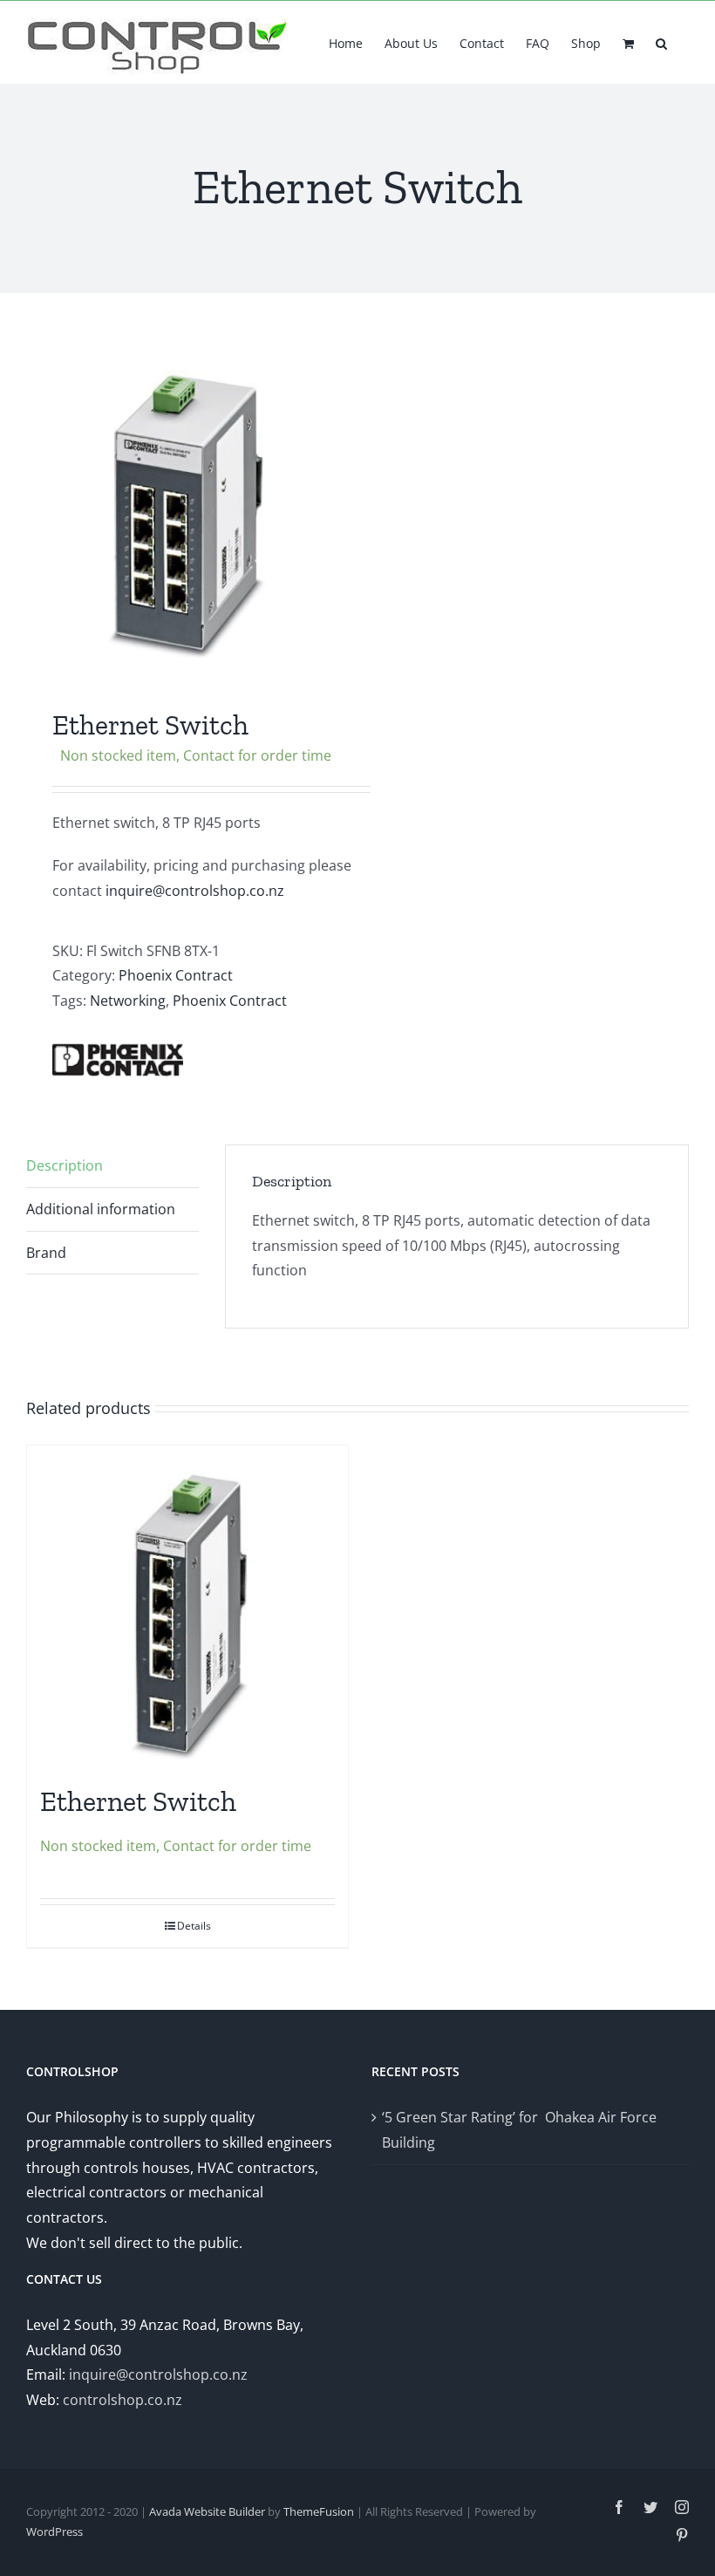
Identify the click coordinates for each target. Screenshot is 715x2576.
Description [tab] (65, 1165)
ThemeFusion (319, 2511)
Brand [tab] (46, 1253)
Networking (128, 1001)
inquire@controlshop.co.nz (195, 891)
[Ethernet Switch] (187, 1606)
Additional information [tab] (101, 1209)
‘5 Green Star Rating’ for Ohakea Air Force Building (519, 2130)
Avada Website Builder (207, 2511)
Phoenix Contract (176, 975)
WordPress (54, 2532)
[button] (661, 42)
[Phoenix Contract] (118, 1060)
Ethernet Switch (138, 1801)
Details (194, 1926)
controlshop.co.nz (123, 2400)
